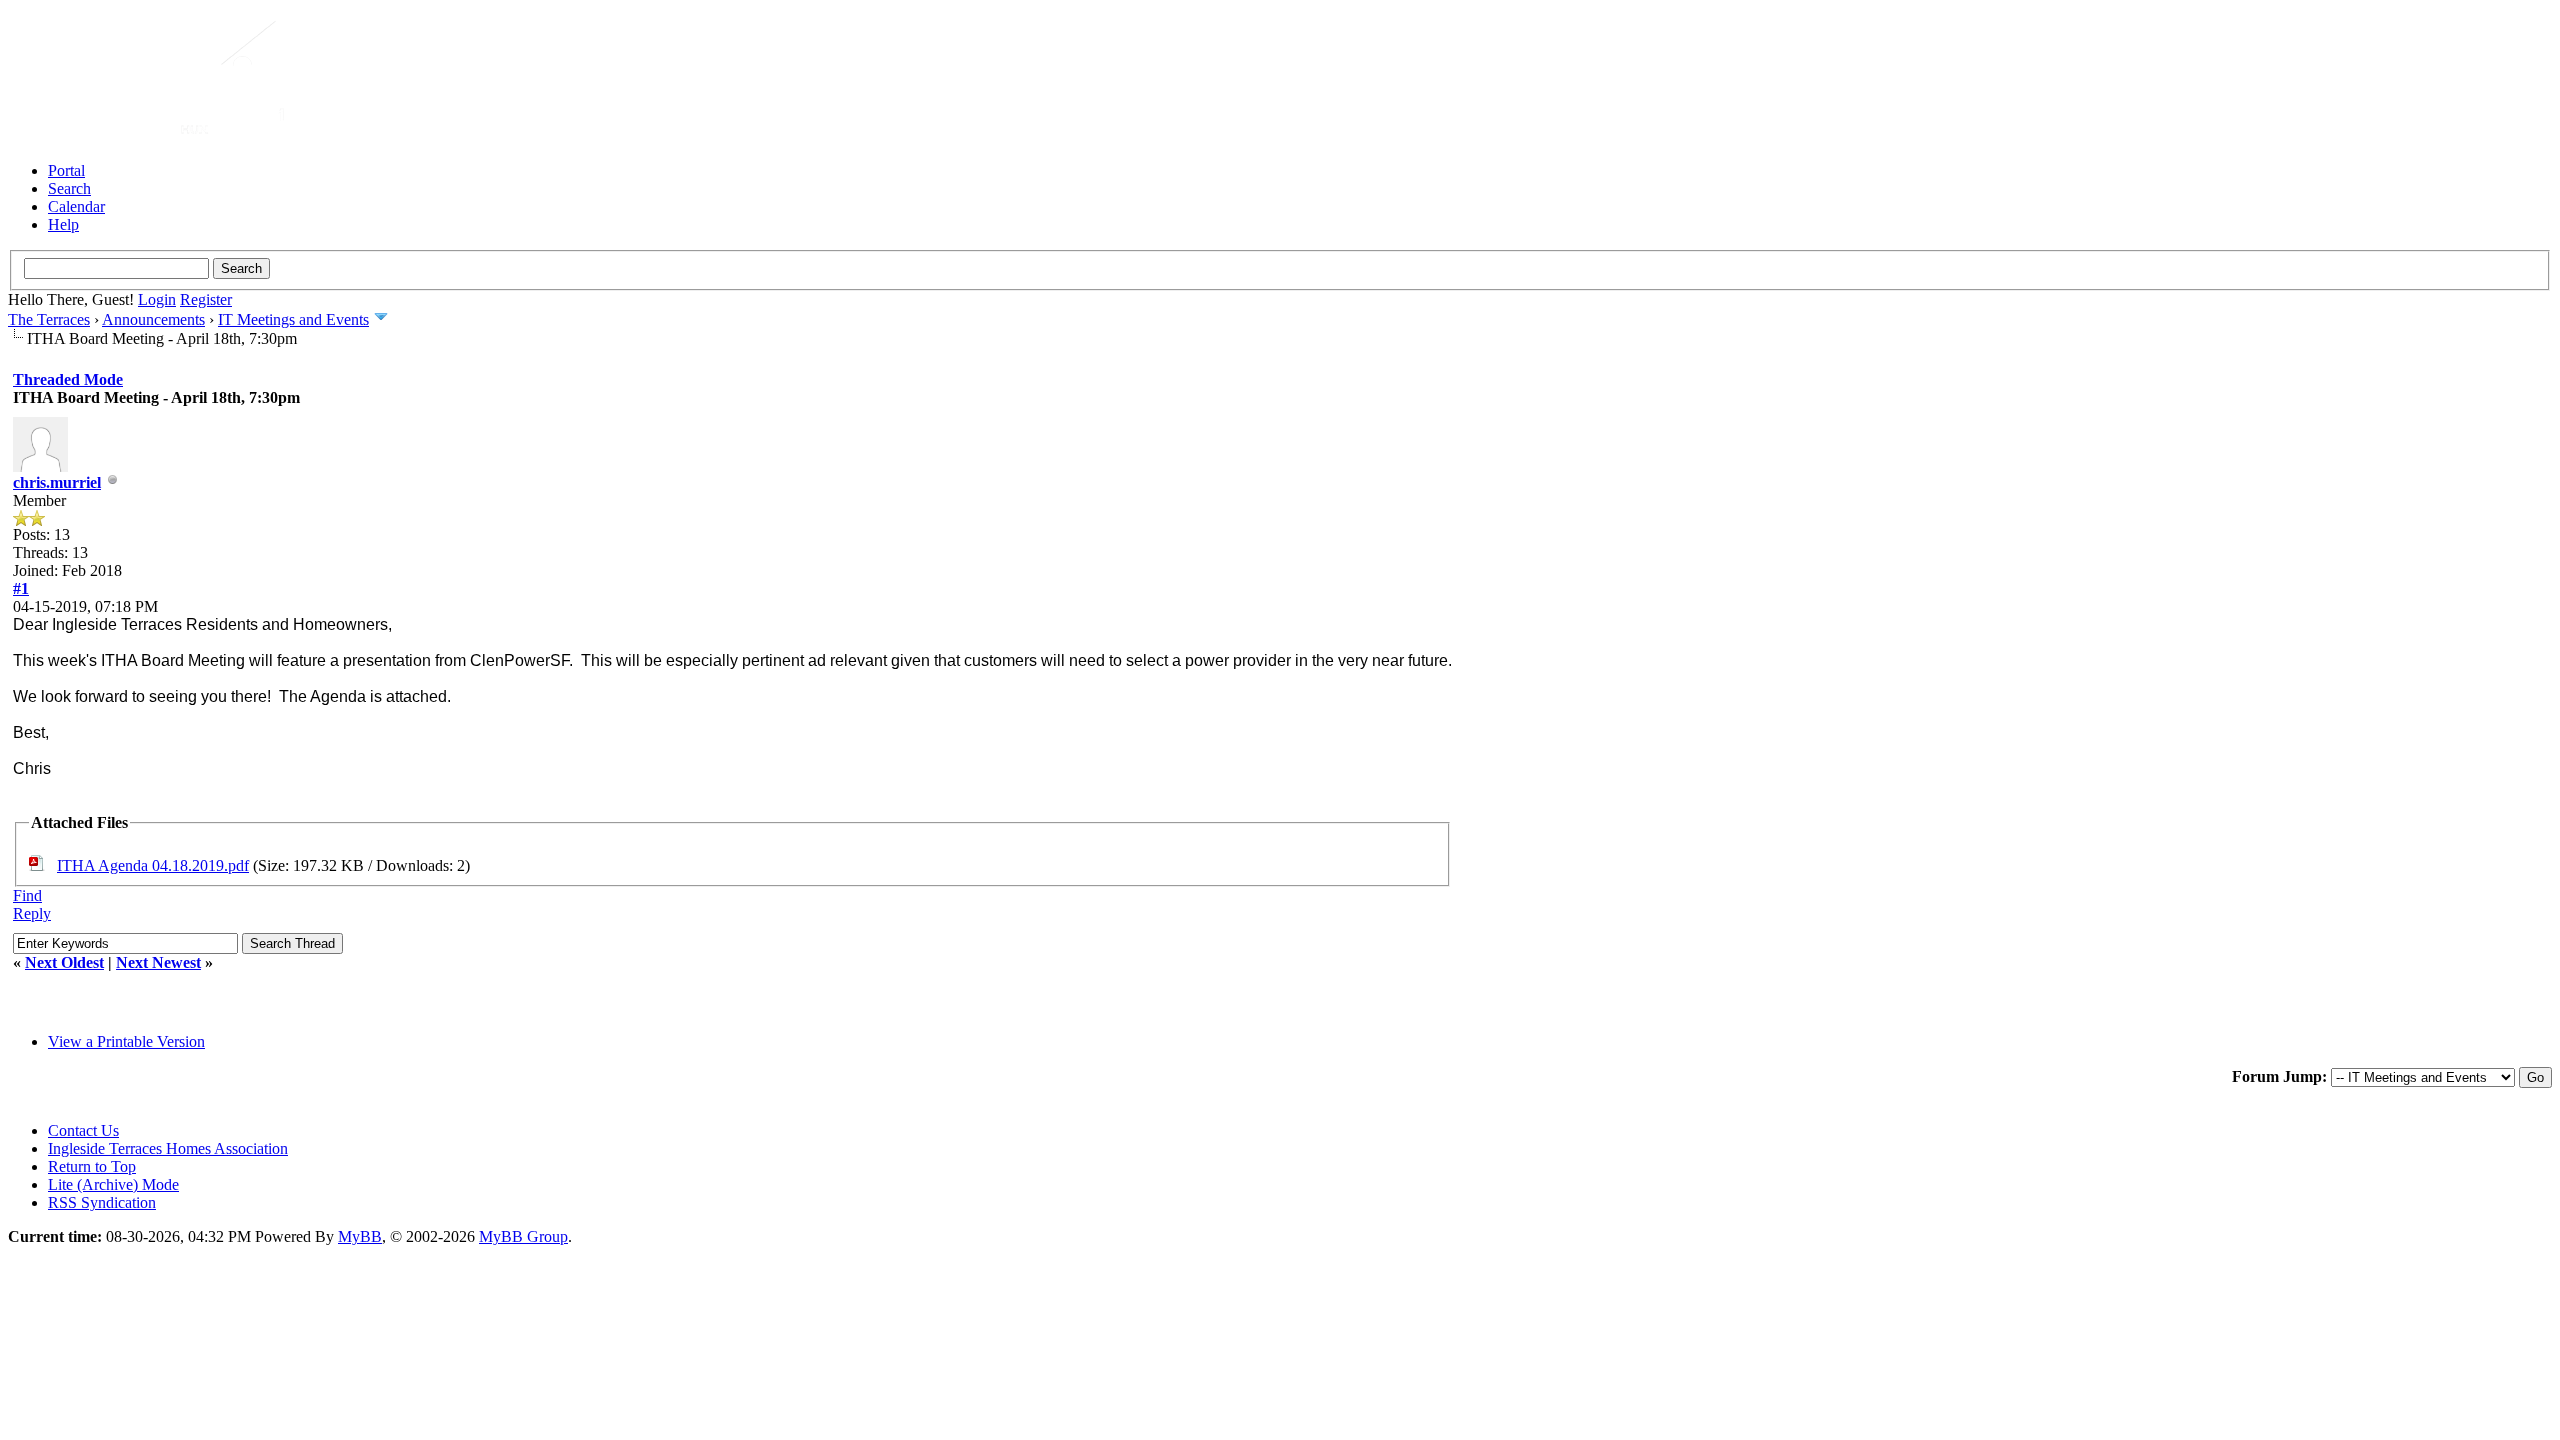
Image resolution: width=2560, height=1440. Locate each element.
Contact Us (83, 1130)
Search (69, 188)
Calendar (76, 206)
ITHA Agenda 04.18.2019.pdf (153, 865)
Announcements (153, 319)
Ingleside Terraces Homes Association (168, 1148)
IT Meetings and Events (293, 319)
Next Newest (158, 962)
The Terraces (49, 319)
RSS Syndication (102, 1202)
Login (157, 299)
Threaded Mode (68, 379)
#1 (21, 588)
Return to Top (92, 1166)
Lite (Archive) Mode (113, 1184)
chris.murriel (57, 482)
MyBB (360, 1236)
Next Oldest (64, 962)
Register (206, 299)
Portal (66, 170)
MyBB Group (523, 1236)
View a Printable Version (126, 1041)
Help (63, 224)
